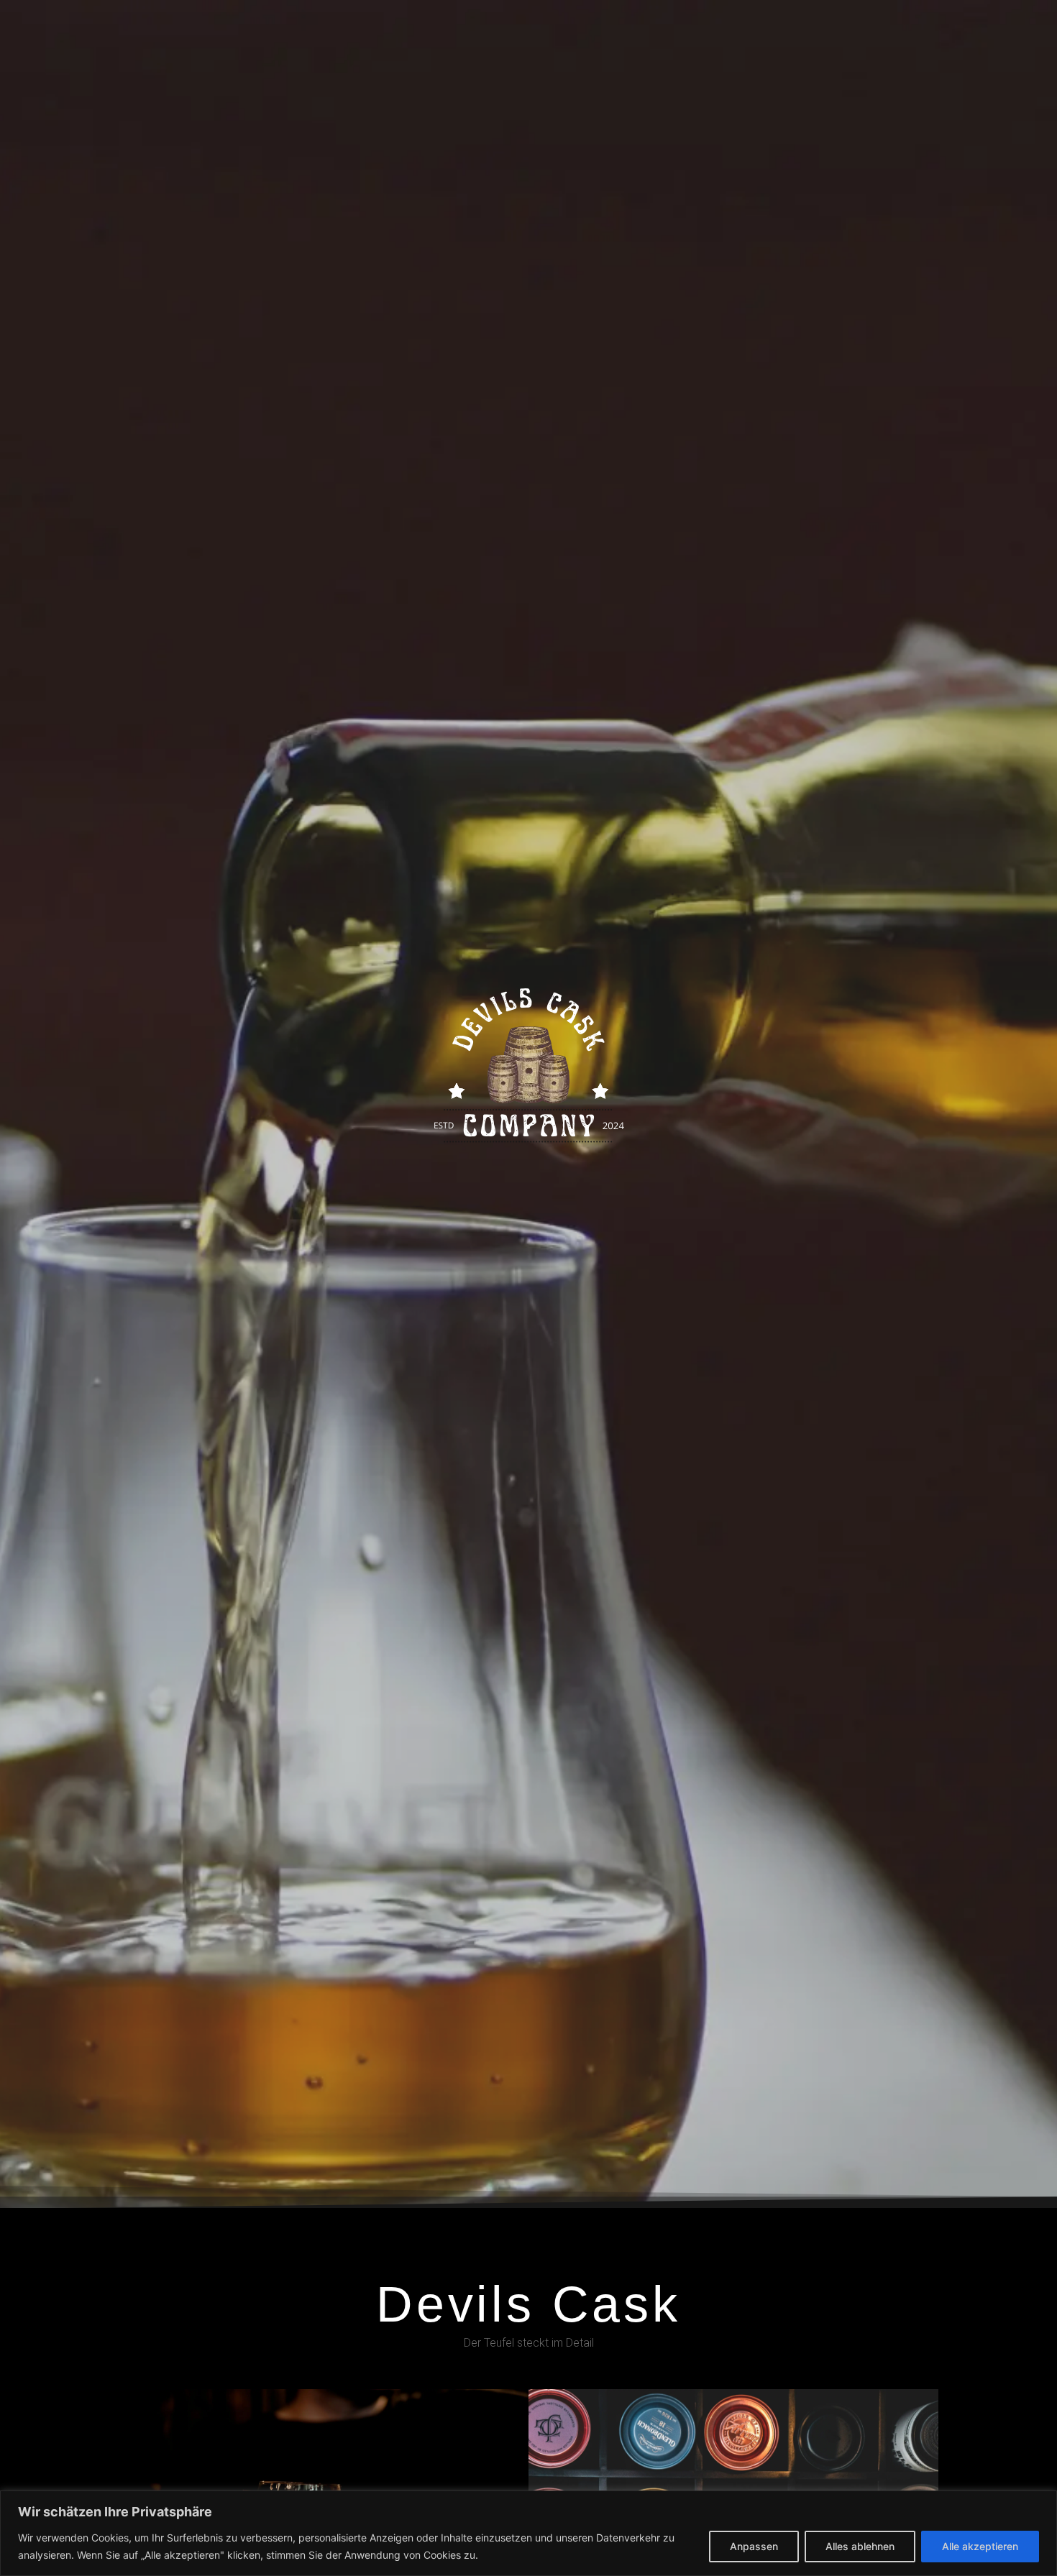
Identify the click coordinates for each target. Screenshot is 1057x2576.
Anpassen (754, 2546)
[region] (528, 2533)
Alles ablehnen (860, 2546)
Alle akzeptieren (980, 2546)
